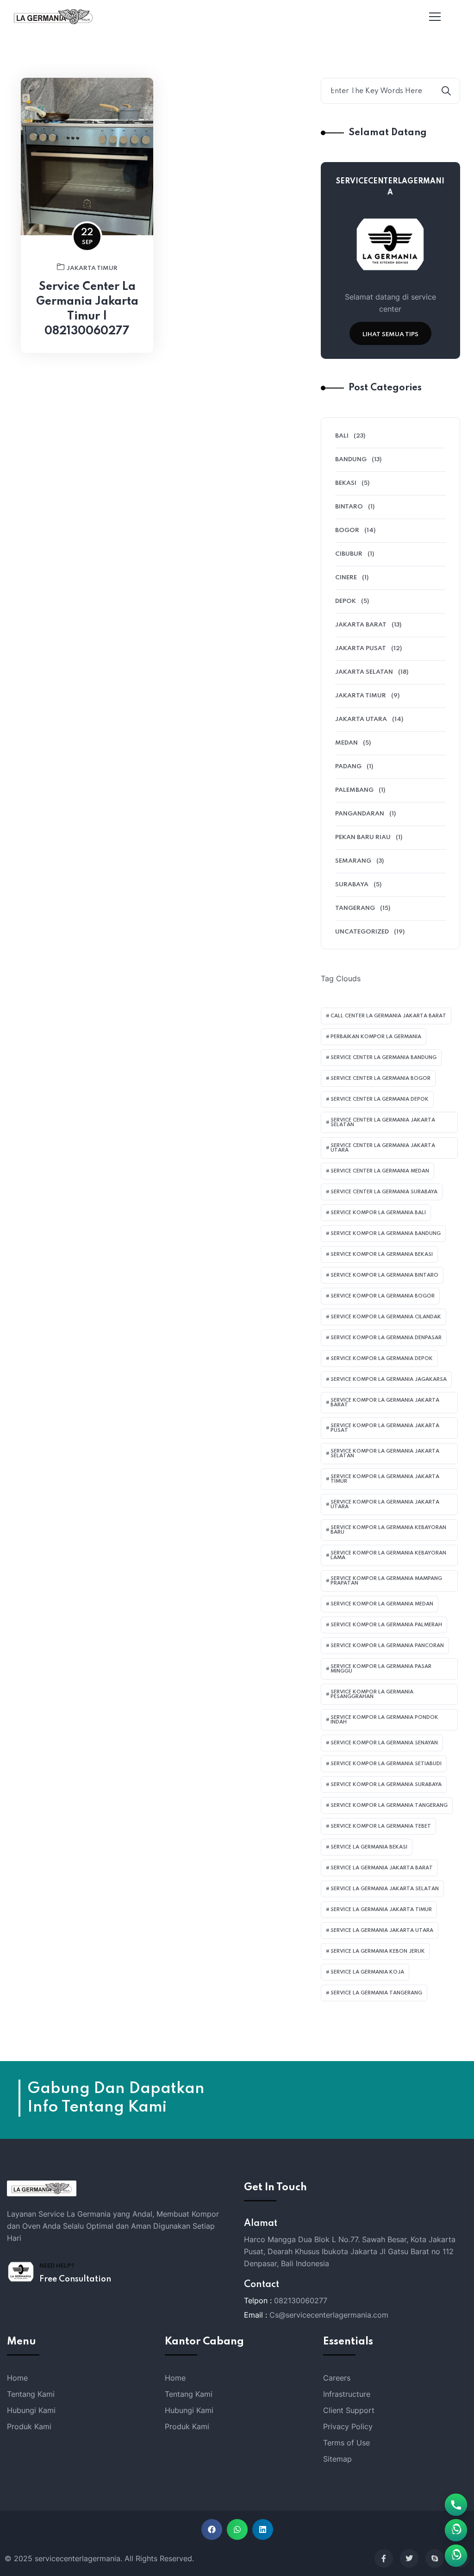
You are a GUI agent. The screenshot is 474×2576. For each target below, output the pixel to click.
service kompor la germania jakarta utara (385, 1504)
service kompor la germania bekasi (382, 1254)
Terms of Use (346, 2443)
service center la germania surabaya (384, 1192)
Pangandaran (360, 814)
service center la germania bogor (380, 1078)
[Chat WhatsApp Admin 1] (456, 2556)
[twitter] (409, 2558)
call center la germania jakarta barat (388, 1016)
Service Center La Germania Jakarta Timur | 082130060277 (87, 309)
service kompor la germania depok (382, 1359)
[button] (212, 2529)
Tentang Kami (31, 2394)
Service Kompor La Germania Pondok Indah (384, 1720)
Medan (346, 743)
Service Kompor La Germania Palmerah (386, 1625)
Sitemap (337, 2459)
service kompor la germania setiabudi (386, 1764)
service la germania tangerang (376, 1993)
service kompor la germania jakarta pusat (385, 1428)
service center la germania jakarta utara (383, 1148)
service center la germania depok (380, 1099)
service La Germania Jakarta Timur (381, 1910)
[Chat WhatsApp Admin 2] (456, 2530)
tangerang (355, 908)
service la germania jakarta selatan (385, 1889)
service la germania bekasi (369, 1847)
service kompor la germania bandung (386, 1234)
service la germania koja (367, 1972)
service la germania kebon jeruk (378, 1951)
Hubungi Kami (31, 2410)
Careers (337, 2378)
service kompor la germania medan (382, 1604)
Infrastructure (347, 2394)
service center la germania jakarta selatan (383, 1122)
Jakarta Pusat (361, 649)
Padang (348, 767)
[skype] (435, 2558)
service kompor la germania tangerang (389, 1805)
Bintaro (349, 507)
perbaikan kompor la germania (376, 1037)
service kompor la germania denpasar (386, 1338)
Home (17, 2378)
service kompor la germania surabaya (386, 1785)
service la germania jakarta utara (382, 1930)
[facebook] (384, 2558)
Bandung (351, 460)
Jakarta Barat (361, 625)
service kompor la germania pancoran (387, 1646)
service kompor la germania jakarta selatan (385, 1454)
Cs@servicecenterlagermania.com (329, 2315)
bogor (347, 530)
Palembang (354, 790)
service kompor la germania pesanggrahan (372, 1694)
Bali (342, 436)
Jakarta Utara (361, 719)
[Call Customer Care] (456, 2505)
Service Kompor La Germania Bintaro (384, 1275)
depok (346, 601)
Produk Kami (29, 2426)
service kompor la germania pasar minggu (381, 1669)
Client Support (349, 2410)
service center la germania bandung (384, 1058)
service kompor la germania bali (378, 1213)
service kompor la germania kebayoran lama (388, 1555)
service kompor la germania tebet (381, 1826)
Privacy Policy (348, 2426)
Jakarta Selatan (364, 672)
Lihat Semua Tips (390, 335)
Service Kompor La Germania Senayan (384, 1743)
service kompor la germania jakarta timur (385, 1479)
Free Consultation (75, 2279)
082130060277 (301, 2300)
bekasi (346, 483)
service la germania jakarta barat (382, 1868)
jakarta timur (92, 268)
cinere (346, 578)
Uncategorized (362, 932)
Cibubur (349, 554)
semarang (353, 861)
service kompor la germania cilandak (386, 1317)
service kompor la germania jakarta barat (385, 1403)
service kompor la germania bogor (383, 1296)
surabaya (352, 885)
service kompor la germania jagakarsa (389, 1379)
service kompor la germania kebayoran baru (388, 1530)
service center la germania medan (380, 1171)
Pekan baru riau (363, 837)
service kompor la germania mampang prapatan (386, 1581)
